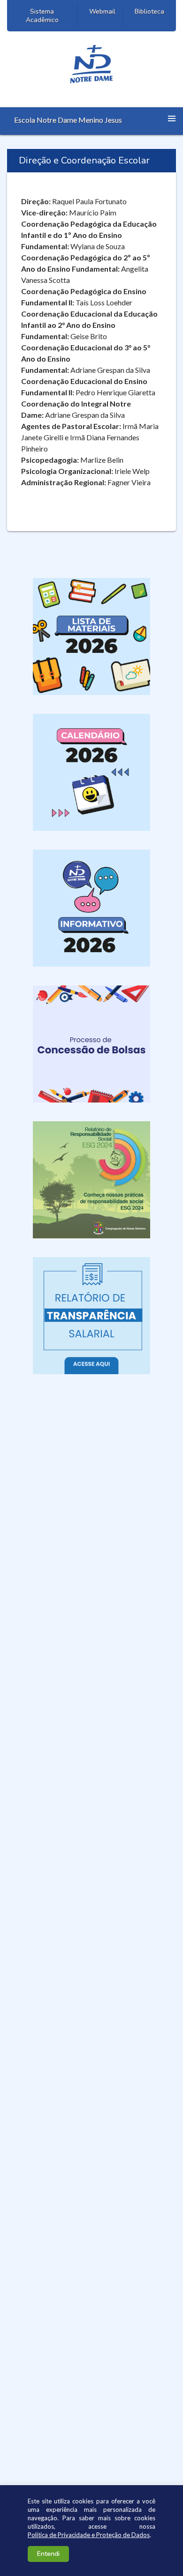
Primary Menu (172, 118)
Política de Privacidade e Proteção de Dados (89, 2535)
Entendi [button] (48, 2554)
